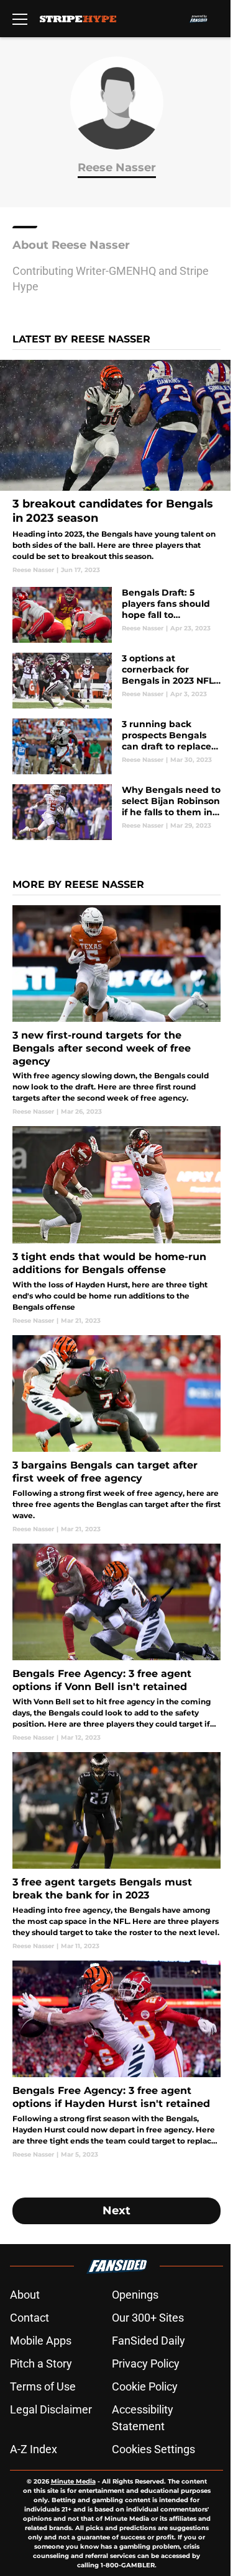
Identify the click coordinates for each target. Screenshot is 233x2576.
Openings (135, 2295)
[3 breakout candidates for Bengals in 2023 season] (116, 467)
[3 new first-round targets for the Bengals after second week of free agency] (116, 1011)
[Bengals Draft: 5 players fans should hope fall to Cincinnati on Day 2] (116, 615)
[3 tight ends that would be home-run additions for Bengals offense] (116, 1225)
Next (116, 2211)
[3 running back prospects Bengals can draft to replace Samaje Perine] (116, 746)
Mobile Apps (41, 2341)
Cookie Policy (145, 2386)
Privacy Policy (146, 2364)
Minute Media (73, 2481)
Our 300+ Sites (148, 2318)
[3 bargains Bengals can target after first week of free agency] (116, 1434)
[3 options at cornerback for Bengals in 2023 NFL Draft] (116, 681)
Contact (30, 2318)
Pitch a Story (41, 2364)
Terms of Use (43, 2386)
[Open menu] (20, 19)
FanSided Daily (148, 2341)
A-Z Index (34, 2449)
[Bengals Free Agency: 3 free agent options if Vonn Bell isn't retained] (116, 1643)
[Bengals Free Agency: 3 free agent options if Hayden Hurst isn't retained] (116, 2060)
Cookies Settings (153, 2449)
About (25, 2295)
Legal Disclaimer (51, 2409)
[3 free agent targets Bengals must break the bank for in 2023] (116, 1851)
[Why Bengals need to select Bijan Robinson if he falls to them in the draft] (116, 812)
